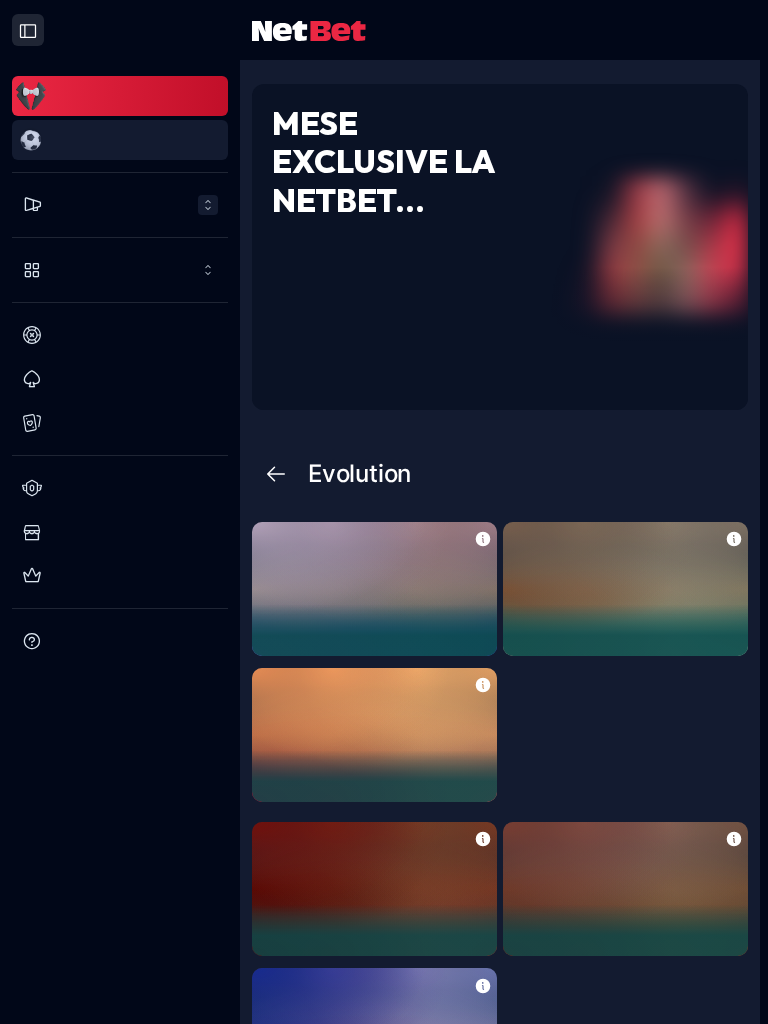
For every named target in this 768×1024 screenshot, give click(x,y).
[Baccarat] (120, 423)
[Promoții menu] (120, 205)
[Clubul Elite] (120, 576)
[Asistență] (120, 641)
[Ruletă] (120, 335)
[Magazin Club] (120, 532)
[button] (483, 537)
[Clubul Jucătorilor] (120, 488)
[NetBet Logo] (309, 29)
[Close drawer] (28, 30)
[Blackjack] (120, 379)
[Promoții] (120, 205)
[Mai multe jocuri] (120, 270)
